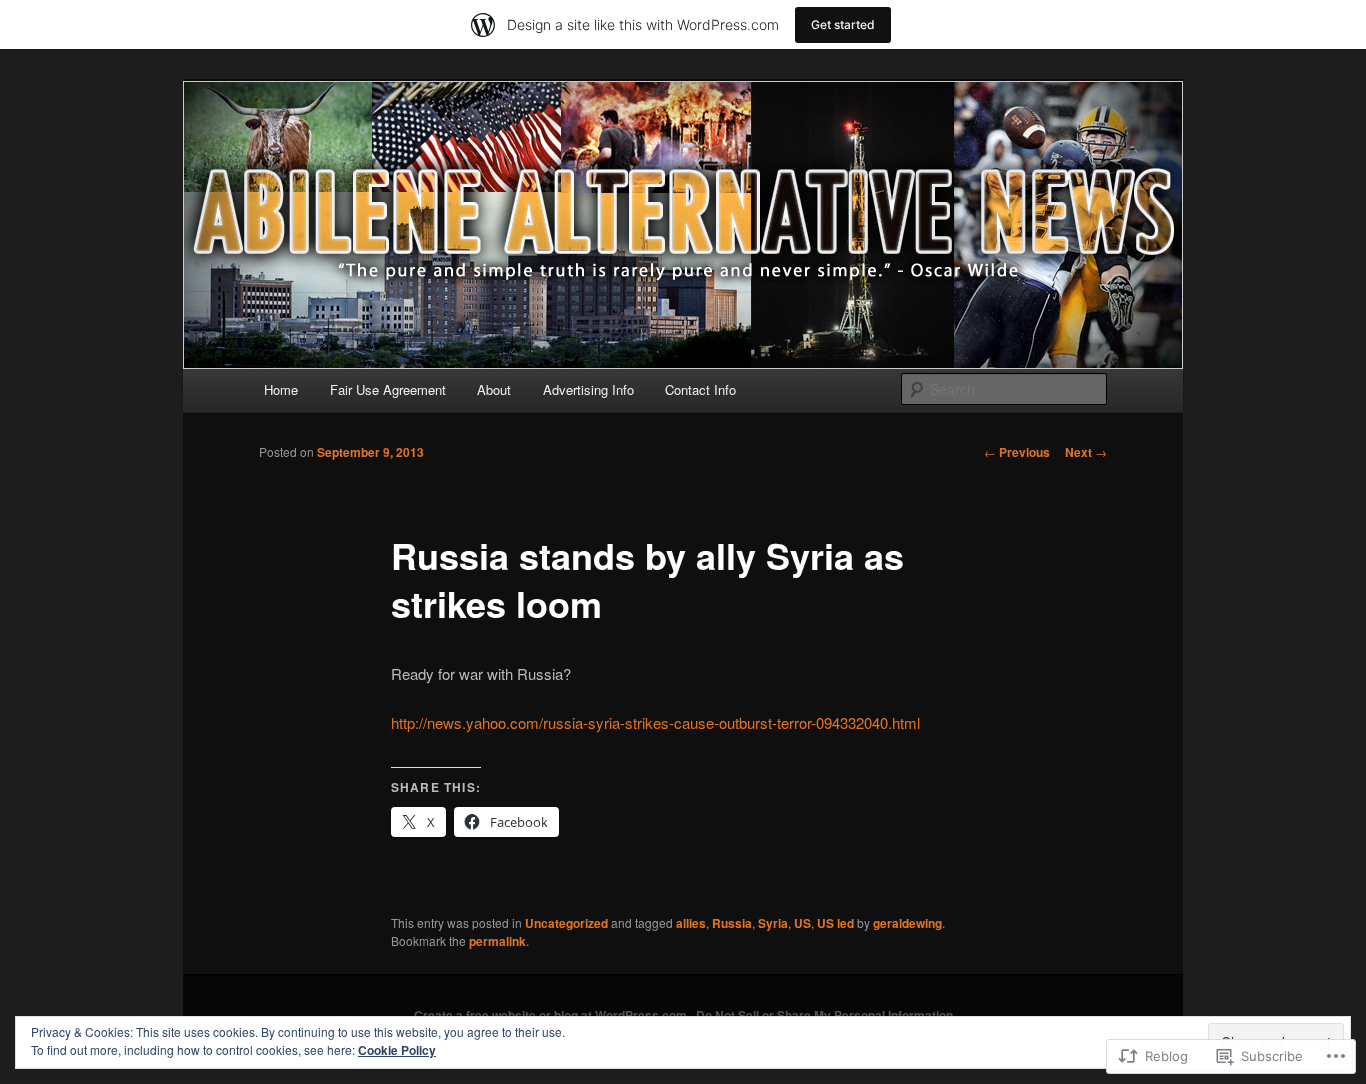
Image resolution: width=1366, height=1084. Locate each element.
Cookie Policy (397, 1050)
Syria (773, 923)
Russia (732, 923)
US (802, 923)
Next (1086, 452)
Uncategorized (566, 923)
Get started (843, 24)
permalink (497, 941)
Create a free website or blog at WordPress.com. (552, 1015)
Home (281, 389)
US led (835, 923)
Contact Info (700, 389)
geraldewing (907, 923)
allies (691, 923)
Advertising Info (588, 389)
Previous (1017, 452)
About (494, 389)
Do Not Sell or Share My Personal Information (824, 1015)
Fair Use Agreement (388, 389)
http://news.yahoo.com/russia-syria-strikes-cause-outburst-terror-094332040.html (655, 722)
